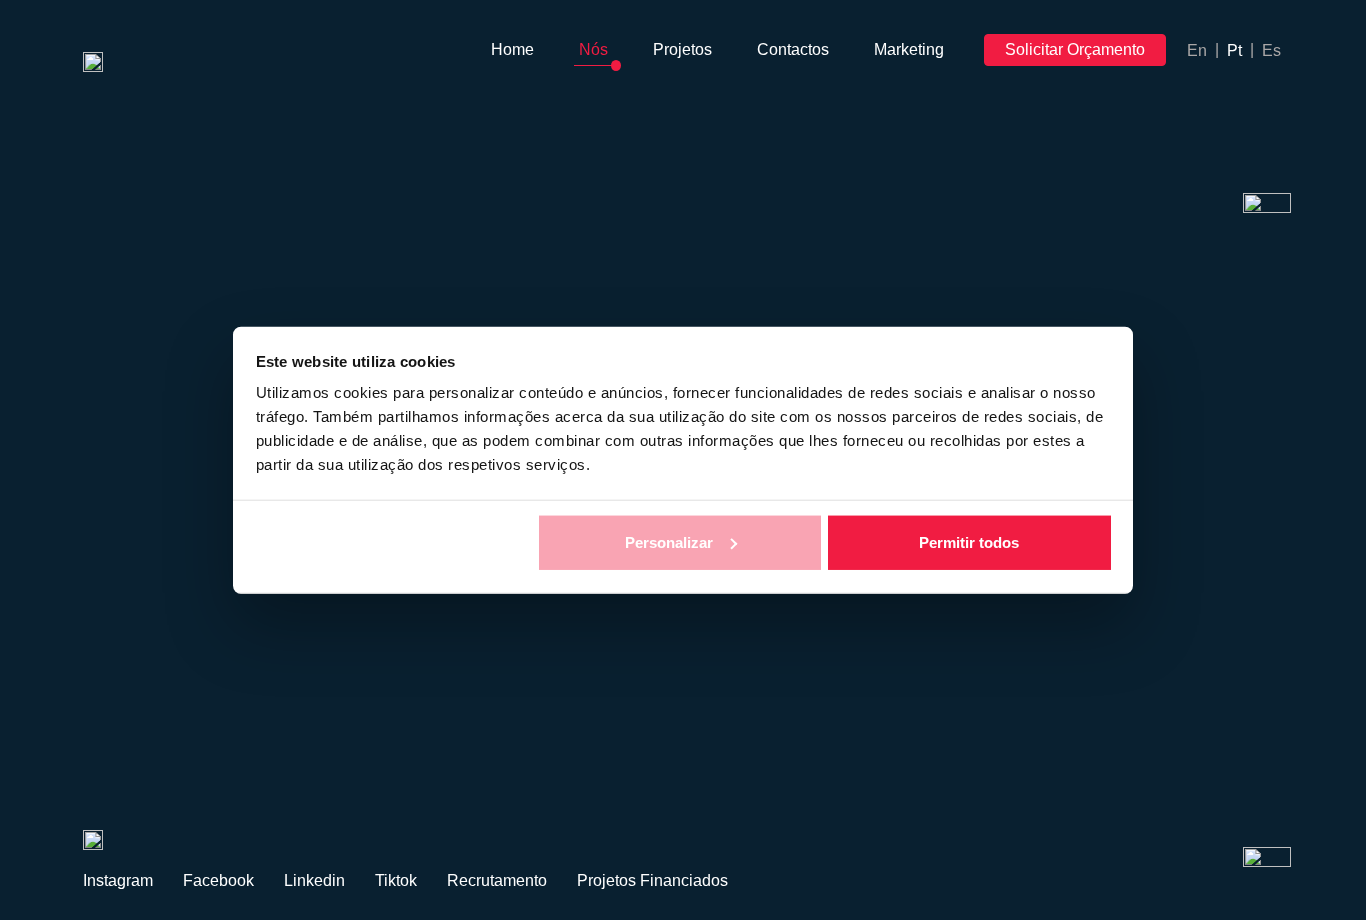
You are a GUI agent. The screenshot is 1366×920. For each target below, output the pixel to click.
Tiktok (396, 880)
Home (512, 49)
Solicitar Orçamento (1075, 49)
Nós (593, 49)
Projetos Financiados (652, 880)
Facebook (218, 880)
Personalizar (669, 541)
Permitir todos (969, 541)
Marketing (909, 49)
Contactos (793, 49)
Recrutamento (497, 880)
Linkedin (314, 880)
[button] (103, 740)
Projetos (682, 49)
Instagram (118, 880)
